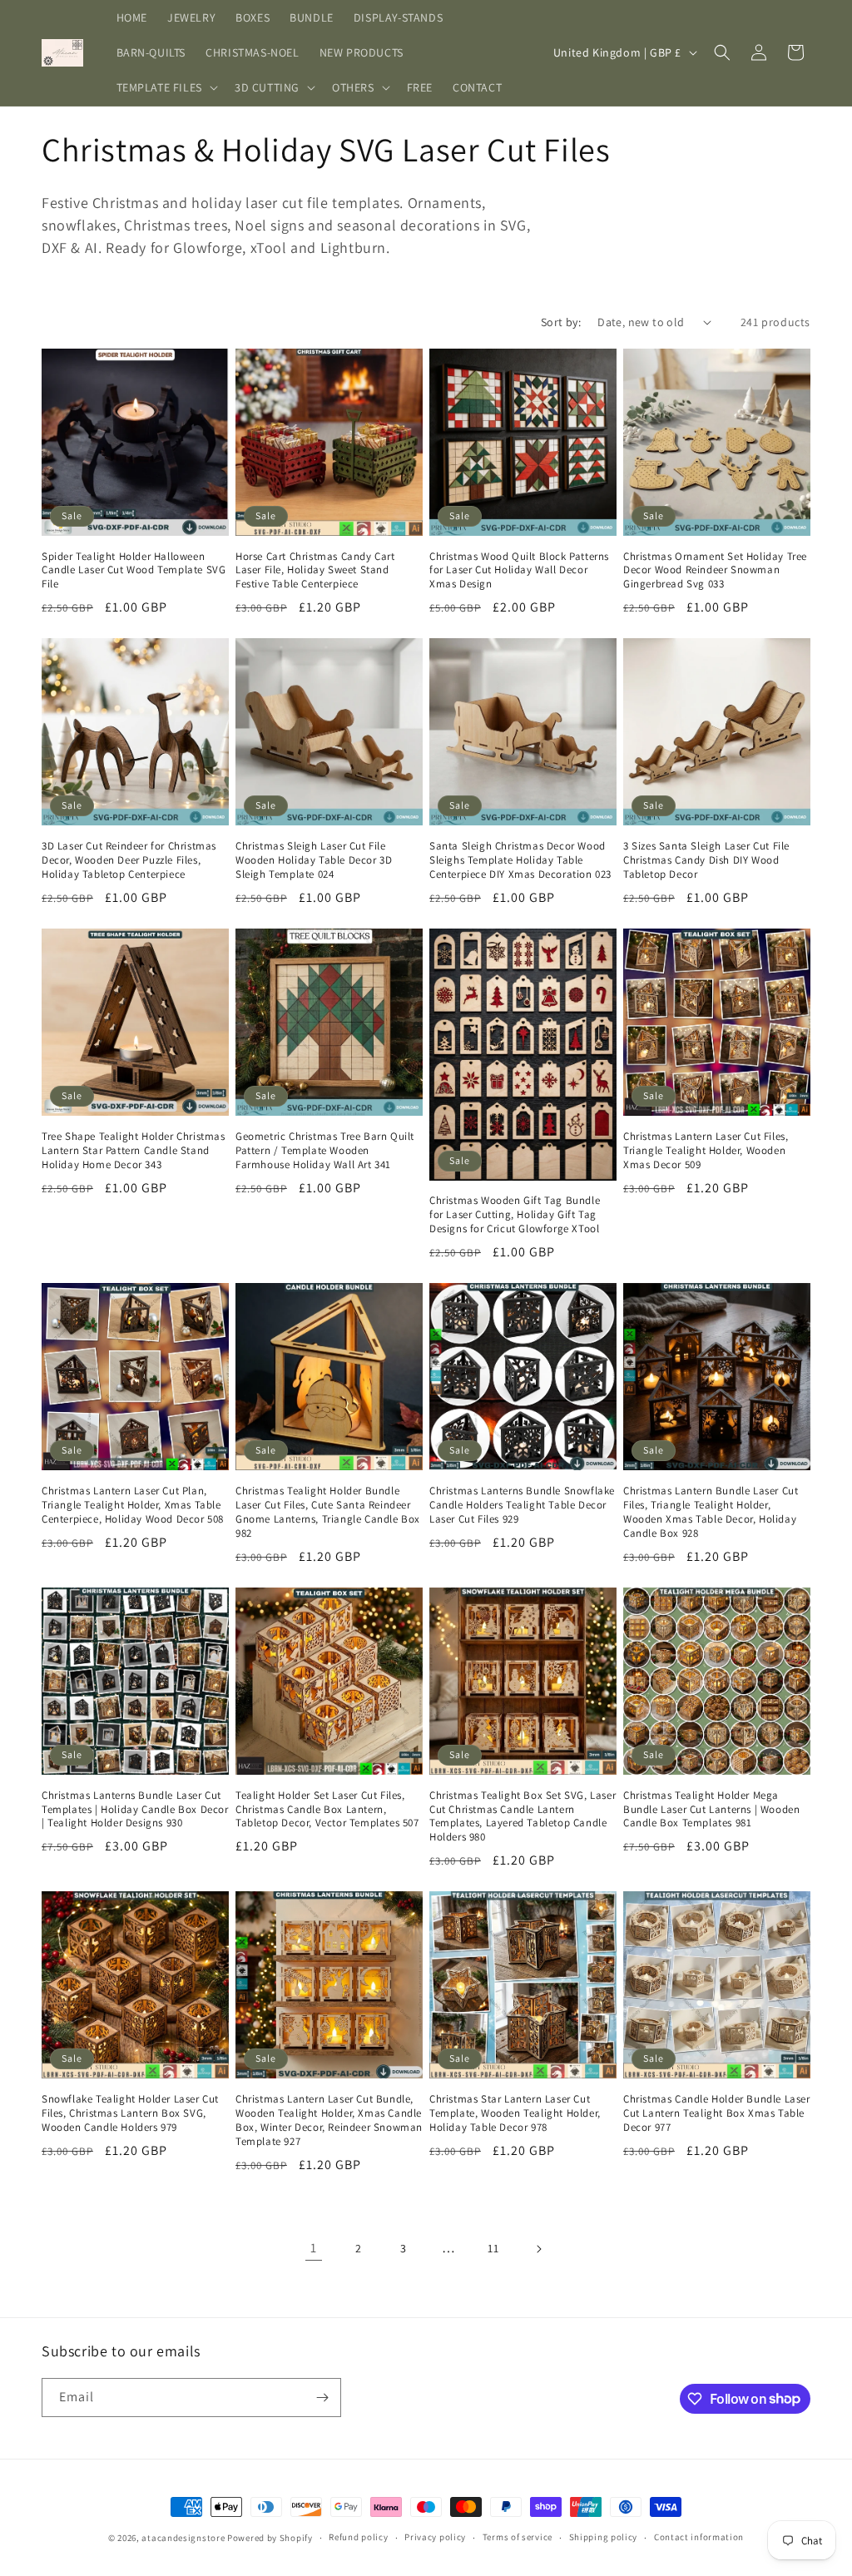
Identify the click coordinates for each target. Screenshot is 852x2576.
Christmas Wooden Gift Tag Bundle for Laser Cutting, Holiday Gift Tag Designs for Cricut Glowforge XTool (515, 1215)
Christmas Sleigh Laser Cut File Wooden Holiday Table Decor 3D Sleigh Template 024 (314, 860)
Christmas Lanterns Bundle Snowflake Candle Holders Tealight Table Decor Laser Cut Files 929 (522, 1505)
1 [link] (314, 2248)
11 (493, 2248)
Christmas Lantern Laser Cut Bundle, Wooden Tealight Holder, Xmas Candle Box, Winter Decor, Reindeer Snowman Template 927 (329, 2120)
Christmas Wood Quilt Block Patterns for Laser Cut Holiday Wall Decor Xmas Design (519, 571)
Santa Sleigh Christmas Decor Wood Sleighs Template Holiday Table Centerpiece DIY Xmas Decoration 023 (520, 860)
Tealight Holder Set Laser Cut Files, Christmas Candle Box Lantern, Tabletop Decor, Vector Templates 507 (327, 1810)
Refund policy (358, 2537)
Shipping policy (604, 2537)
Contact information (699, 2537)
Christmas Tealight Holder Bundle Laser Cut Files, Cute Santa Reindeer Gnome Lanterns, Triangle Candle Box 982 (328, 1512)
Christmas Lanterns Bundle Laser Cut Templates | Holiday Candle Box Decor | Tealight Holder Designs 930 (135, 1810)
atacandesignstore (183, 2538)
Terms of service (518, 2537)
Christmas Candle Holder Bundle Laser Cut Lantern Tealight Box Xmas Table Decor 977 (717, 2113)
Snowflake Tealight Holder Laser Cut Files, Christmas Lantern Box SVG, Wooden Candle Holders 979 (130, 2113)
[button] (166, 87)
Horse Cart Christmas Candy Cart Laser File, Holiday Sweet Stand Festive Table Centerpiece (315, 571)
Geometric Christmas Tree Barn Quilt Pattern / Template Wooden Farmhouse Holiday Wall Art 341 (325, 1151)
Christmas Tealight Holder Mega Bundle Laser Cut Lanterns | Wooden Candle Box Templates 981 (711, 1810)
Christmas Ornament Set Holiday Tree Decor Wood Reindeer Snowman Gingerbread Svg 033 (715, 571)
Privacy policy (435, 2537)
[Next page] (538, 2249)
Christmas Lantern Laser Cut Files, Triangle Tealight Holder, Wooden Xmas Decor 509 (706, 1151)
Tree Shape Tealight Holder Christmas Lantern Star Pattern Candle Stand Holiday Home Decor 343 (134, 1151)
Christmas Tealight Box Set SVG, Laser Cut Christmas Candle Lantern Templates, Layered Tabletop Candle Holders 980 (523, 1817)
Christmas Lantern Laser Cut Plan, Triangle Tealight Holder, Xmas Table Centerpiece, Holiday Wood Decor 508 (133, 1505)
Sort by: (561, 322)
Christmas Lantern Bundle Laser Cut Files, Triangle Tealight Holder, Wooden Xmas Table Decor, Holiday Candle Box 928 (711, 1512)
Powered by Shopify (270, 2538)
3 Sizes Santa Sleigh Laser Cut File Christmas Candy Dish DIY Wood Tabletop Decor (706, 860)
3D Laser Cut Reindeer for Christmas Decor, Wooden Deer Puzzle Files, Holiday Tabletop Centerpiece (129, 860)
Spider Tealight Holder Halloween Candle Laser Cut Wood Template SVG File (134, 571)
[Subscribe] (322, 2398)
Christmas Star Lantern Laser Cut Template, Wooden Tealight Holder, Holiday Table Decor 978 (515, 2113)
